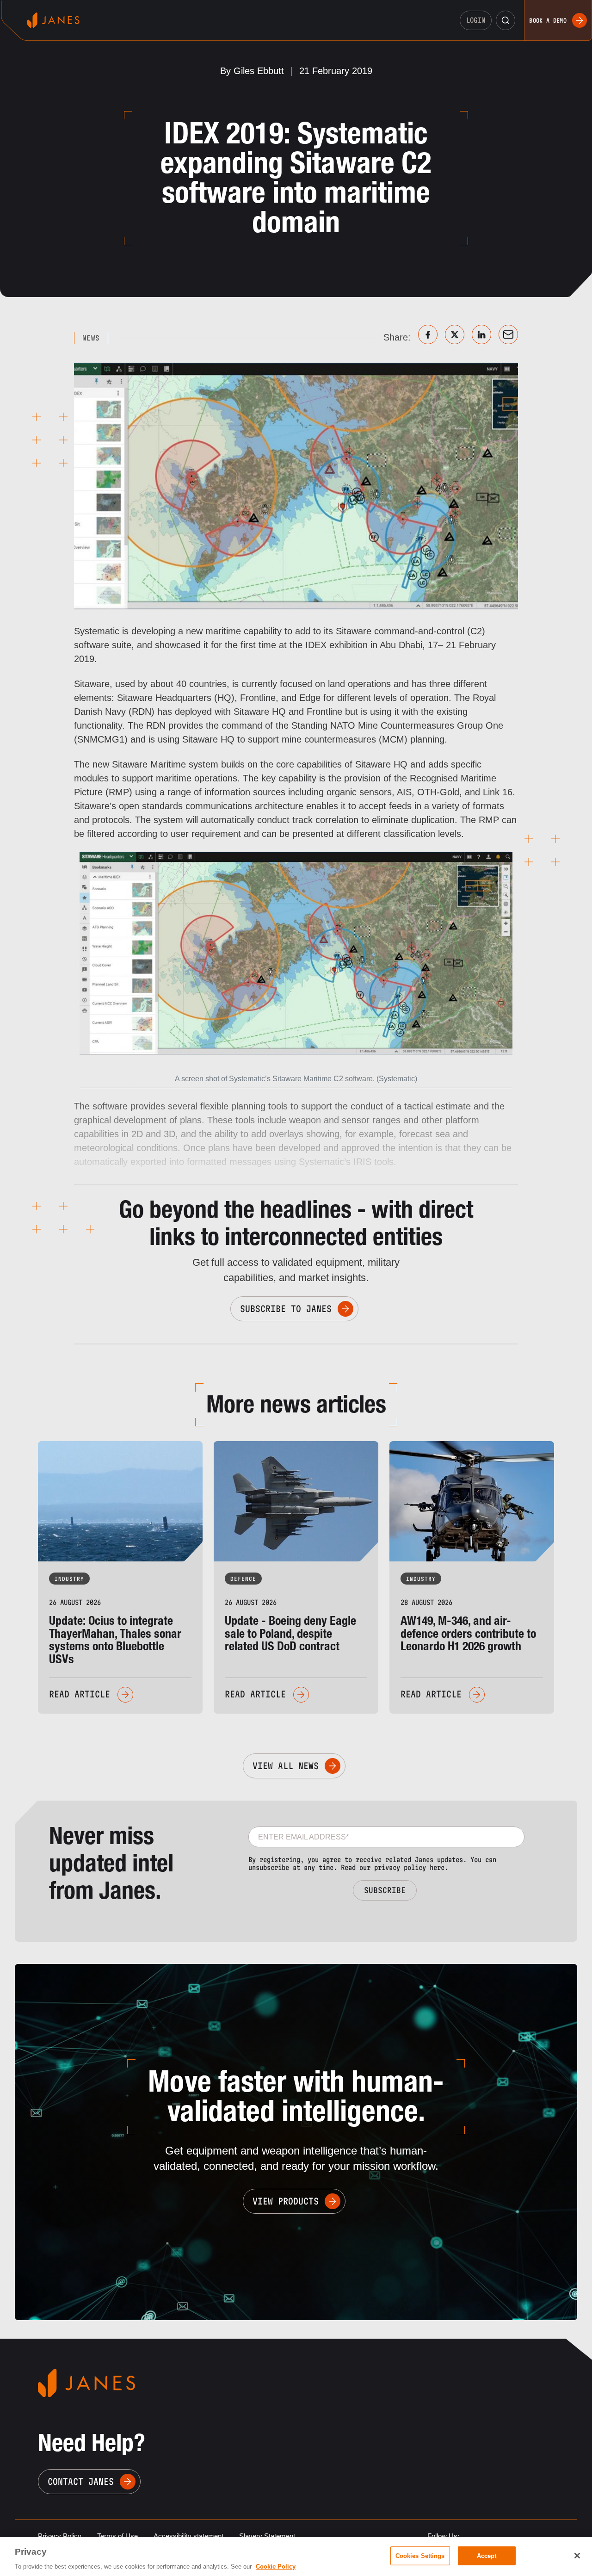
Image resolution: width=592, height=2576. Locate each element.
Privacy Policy (60, 2536)
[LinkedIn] (481, 334)
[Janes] (53, 20)
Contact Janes (81, 2482)
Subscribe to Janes (286, 1309)
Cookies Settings (420, 2555)
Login (476, 20)
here (437, 1867)
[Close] (577, 2556)
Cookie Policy (276, 2567)
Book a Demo (548, 20)
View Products (286, 2201)
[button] (506, 20)
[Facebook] (428, 334)
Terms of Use (117, 2536)
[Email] (508, 334)
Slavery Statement (267, 2536)
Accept (487, 2555)
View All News (286, 1766)
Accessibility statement (188, 2536)
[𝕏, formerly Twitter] (455, 334)
